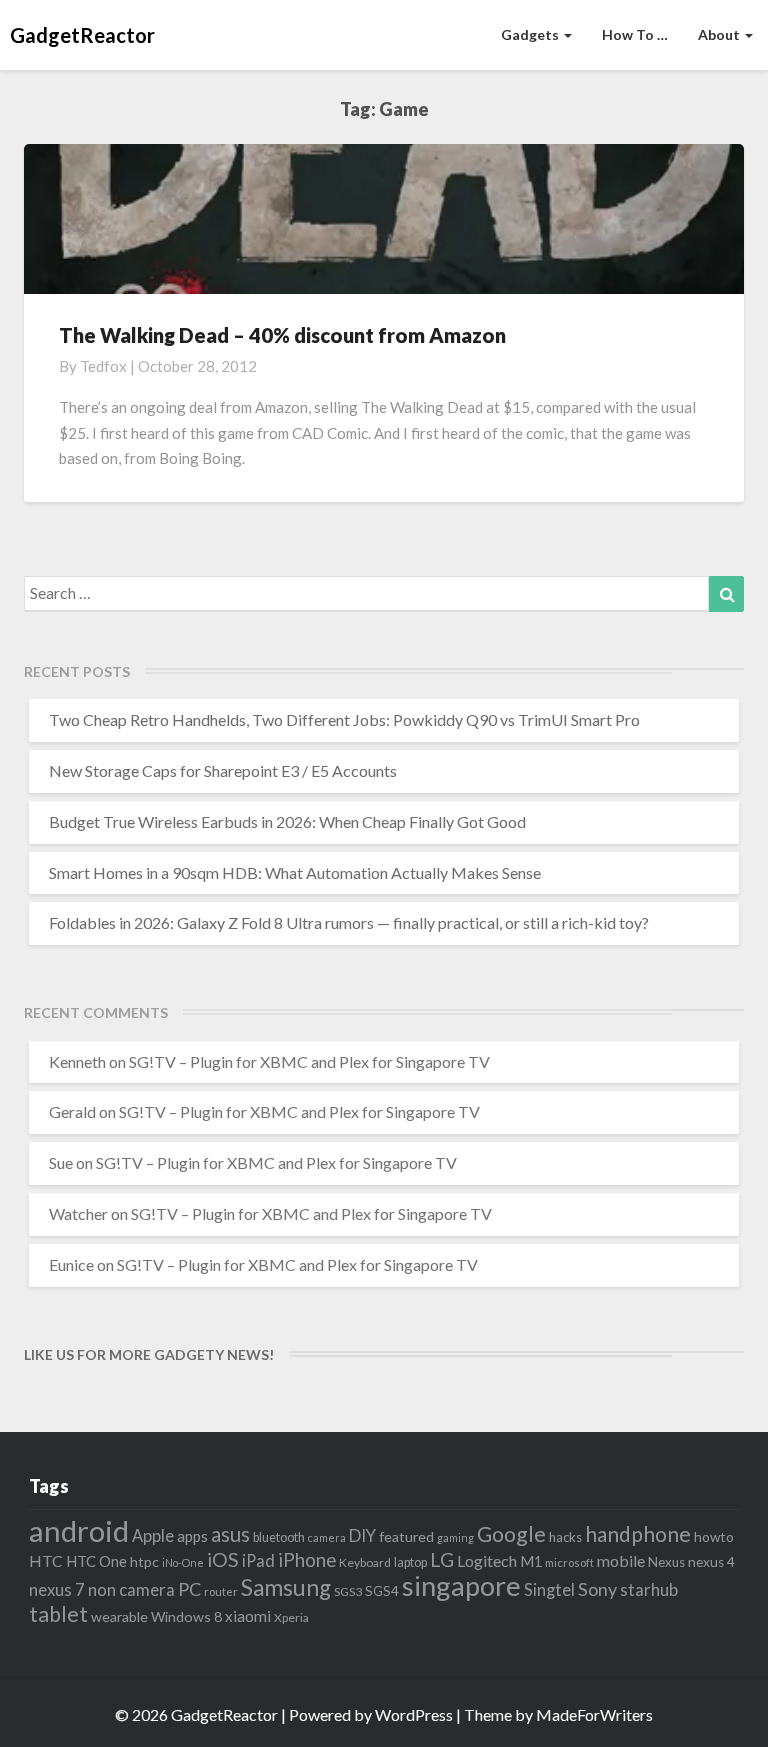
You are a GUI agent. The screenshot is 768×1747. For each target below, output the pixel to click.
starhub (649, 1589)
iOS (223, 1559)
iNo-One (183, 1562)
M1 (531, 1561)
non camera (131, 1589)
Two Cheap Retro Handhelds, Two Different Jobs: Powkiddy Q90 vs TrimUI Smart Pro (344, 719)
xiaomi (248, 1616)
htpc (144, 1561)
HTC (46, 1560)
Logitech (487, 1560)
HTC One (96, 1561)
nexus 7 (57, 1590)
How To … (635, 34)
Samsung (286, 1587)
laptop (410, 1562)
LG (442, 1559)
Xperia (291, 1617)
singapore (461, 1585)
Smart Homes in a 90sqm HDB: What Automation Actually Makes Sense (295, 872)
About (720, 34)
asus (230, 1534)
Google (511, 1534)
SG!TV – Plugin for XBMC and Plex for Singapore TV (309, 1061)
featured (406, 1536)
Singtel (549, 1589)
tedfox (103, 366)
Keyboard (365, 1562)
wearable (119, 1616)
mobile (621, 1560)
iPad (258, 1560)
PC (189, 1589)
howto (714, 1537)
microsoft (569, 1562)
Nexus (666, 1562)
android (79, 1530)
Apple (153, 1535)
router (221, 1591)
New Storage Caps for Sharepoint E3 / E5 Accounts (223, 770)
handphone (638, 1533)
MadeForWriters (594, 1714)
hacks (565, 1537)
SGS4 (382, 1591)
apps (192, 1536)
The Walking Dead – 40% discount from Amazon (282, 335)
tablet (58, 1614)
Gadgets (531, 34)
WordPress (414, 1714)
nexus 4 (711, 1562)
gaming (455, 1537)
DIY (362, 1535)
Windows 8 (186, 1616)
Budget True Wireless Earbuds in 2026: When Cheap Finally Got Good (287, 821)
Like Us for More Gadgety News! (149, 1354)
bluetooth (279, 1537)
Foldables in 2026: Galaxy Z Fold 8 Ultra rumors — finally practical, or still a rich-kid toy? (349, 922)
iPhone (307, 1559)
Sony (597, 1589)
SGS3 (348, 1591)
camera (327, 1537)
